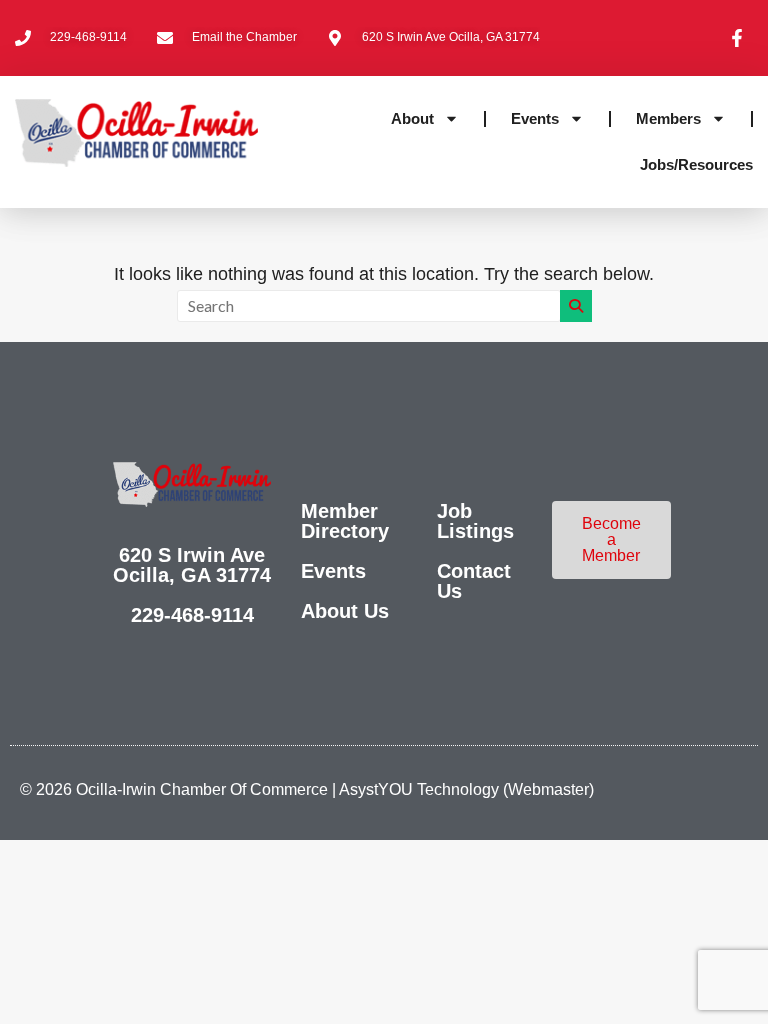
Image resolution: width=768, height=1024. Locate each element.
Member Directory (345, 521)
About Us (345, 611)
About (412, 118)
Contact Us (474, 581)
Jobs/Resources (696, 164)
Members (668, 118)
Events (535, 118)
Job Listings (475, 521)
